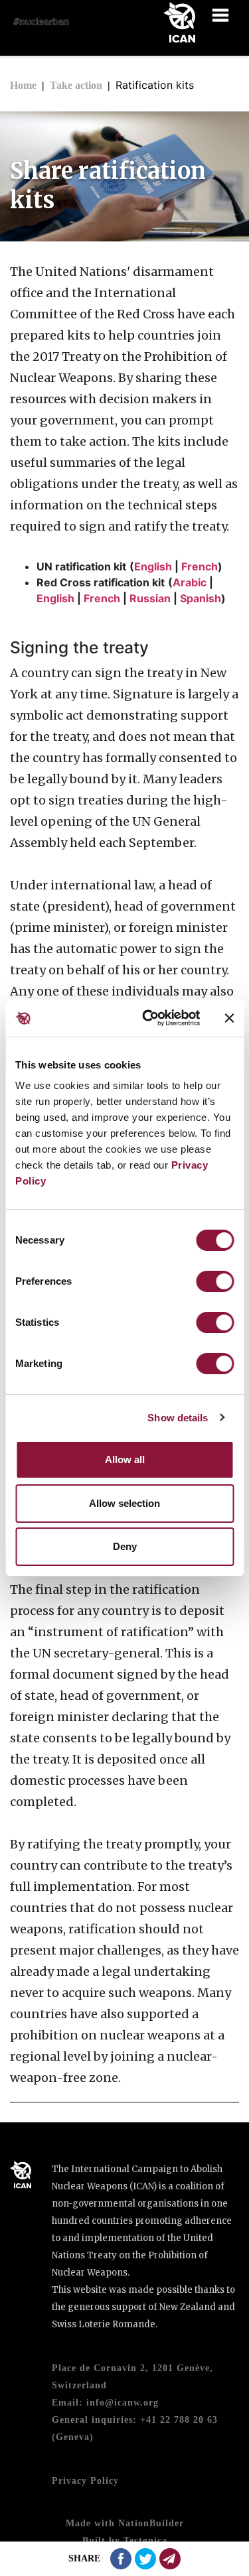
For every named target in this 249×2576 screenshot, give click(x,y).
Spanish (201, 598)
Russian (150, 598)
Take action (76, 85)
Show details (178, 1418)
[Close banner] (229, 1018)
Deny (125, 1546)
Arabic (190, 582)
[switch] (215, 1281)
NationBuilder (151, 2523)
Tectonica (145, 2541)
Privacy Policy (85, 2481)
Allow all (125, 1459)
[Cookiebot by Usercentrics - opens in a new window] (148, 1018)
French (200, 566)
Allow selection (124, 1503)
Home (23, 85)
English (153, 566)
